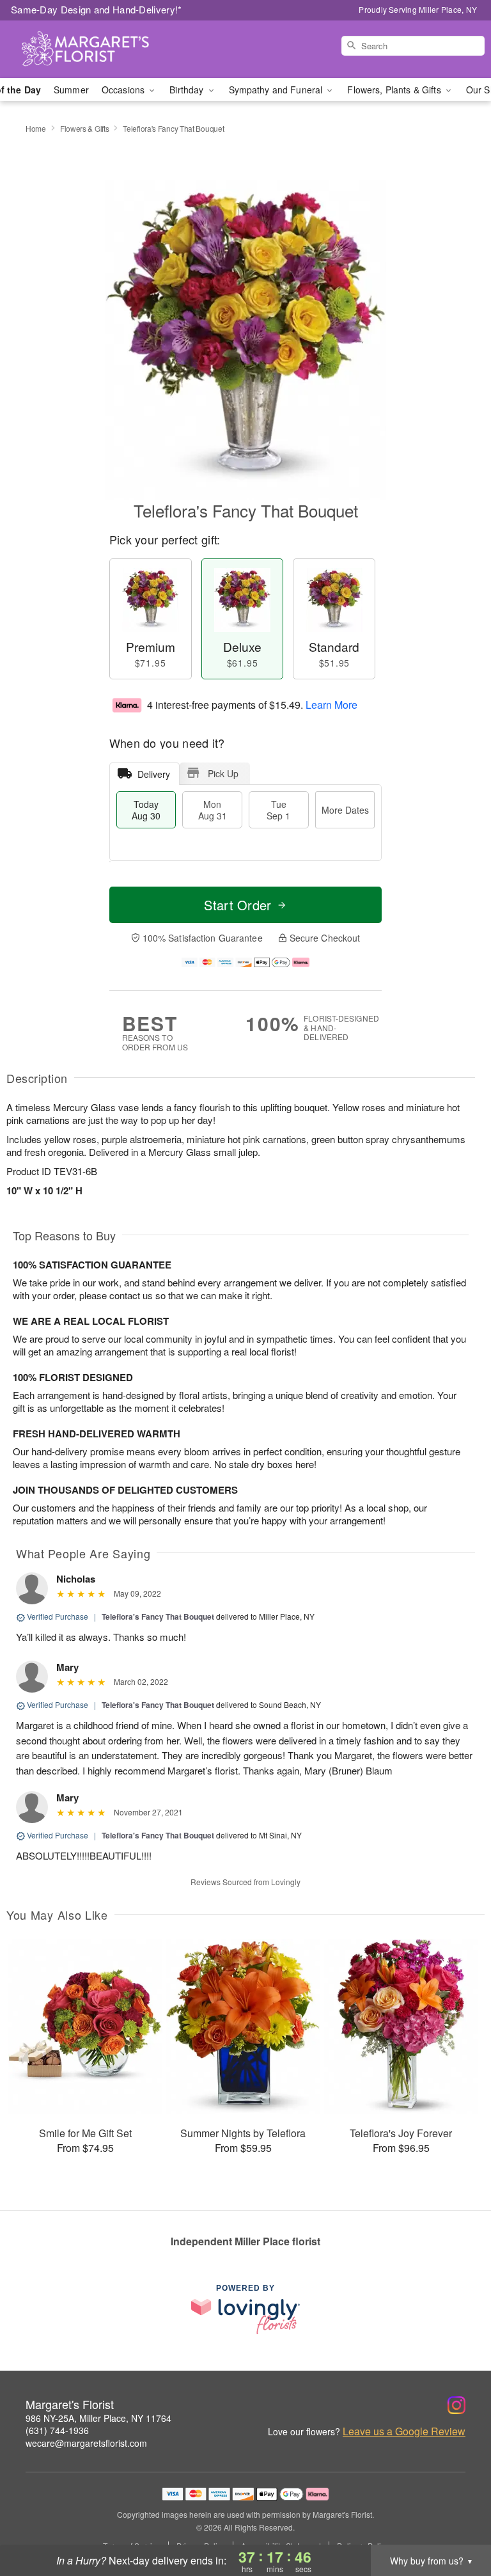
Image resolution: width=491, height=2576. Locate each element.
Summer (71, 90)
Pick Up (223, 773)
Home (36, 128)
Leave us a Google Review (404, 2431)
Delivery (154, 774)
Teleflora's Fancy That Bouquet (158, 1616)
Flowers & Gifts (85, 128)
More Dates (345, 810)
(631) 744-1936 (57, 2430)
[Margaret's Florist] (84, 49)
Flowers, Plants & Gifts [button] (395, 90)
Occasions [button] (124, 90)
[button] (457, 2522)
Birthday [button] (188, 90)
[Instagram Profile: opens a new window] (456, 2405)
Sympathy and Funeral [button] (277, 90)
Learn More (331, 705)
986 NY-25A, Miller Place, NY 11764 (98, 2418)
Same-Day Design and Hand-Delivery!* (97, 9)
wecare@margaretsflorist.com (86, 2443)
